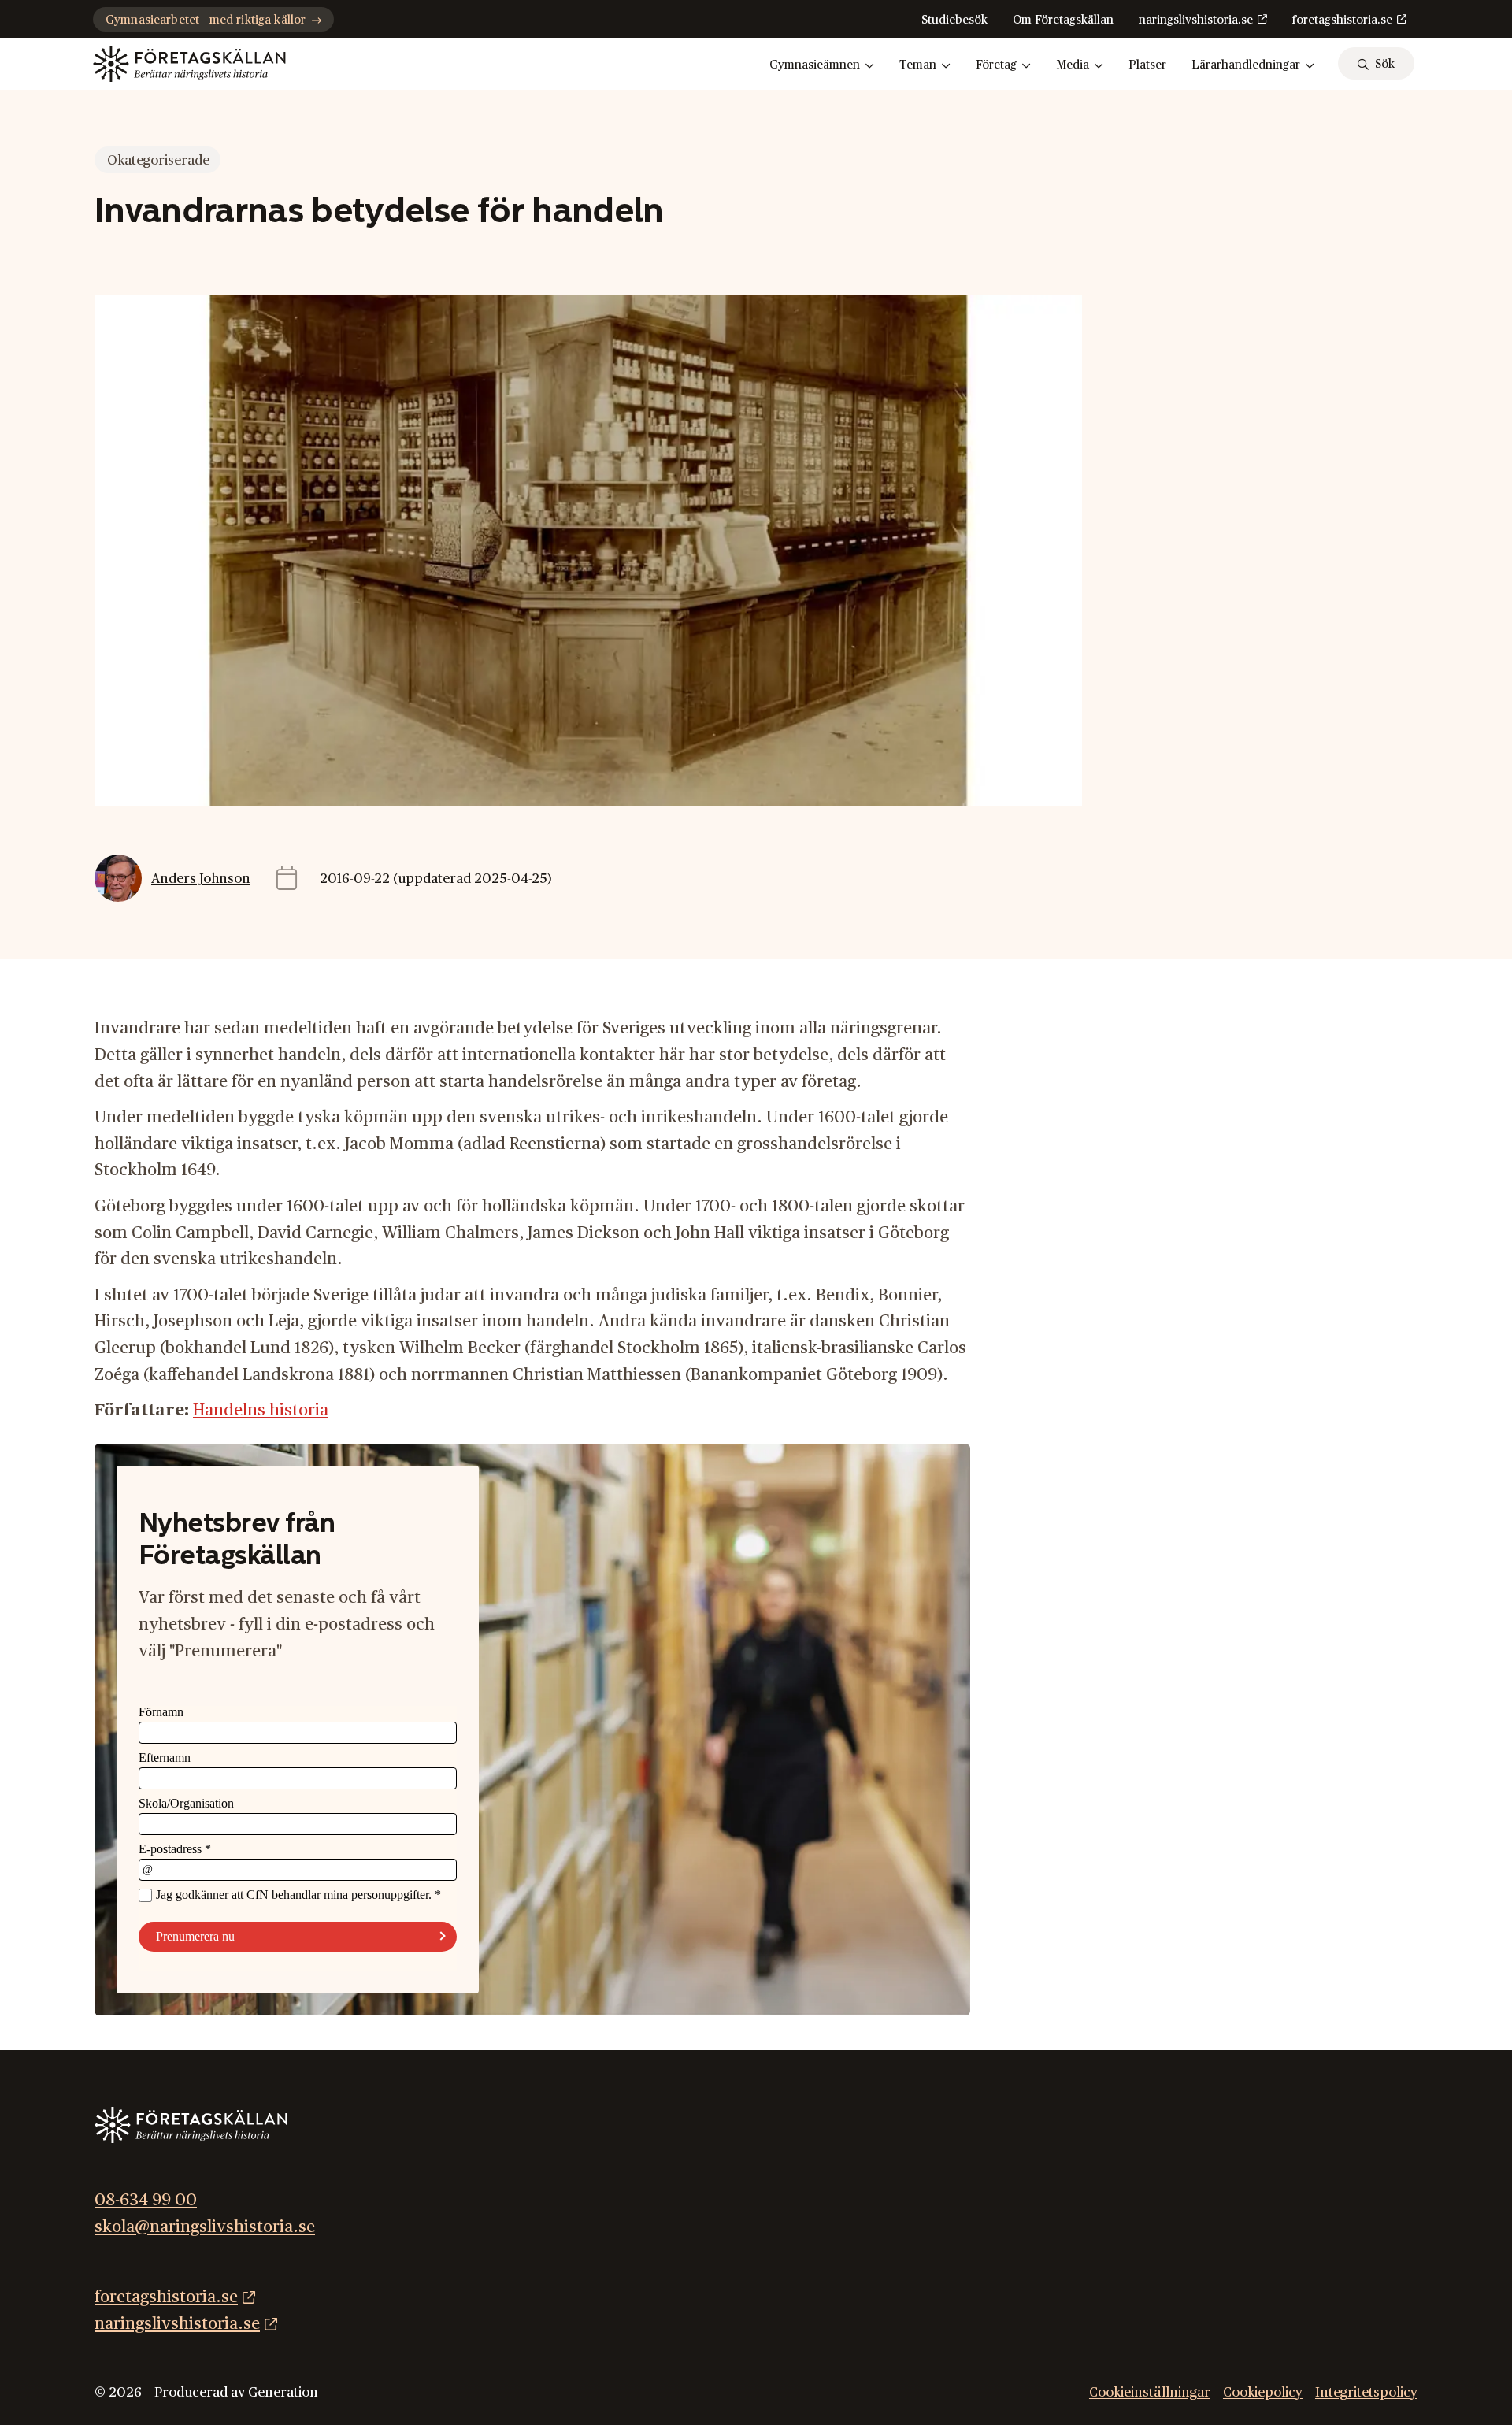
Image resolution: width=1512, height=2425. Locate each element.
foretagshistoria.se (1342, 20)
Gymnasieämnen (815, 65)
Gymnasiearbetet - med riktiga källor (206, 20)
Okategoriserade (158, 160)
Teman (918, 65)
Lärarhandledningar (1246, 65)
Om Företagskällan (1063, 20)
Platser (1147, 65)
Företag (996, 65)
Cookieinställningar (1150, 2392)
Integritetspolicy (1366, 2392)
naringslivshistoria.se (1196, 20)
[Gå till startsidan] (189, 64)
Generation (283, 2392)
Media (1073, 65)
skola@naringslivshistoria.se (205, 2227)
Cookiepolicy (1263, 2392)
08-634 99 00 (146, 2200)
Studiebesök (954, 20)
